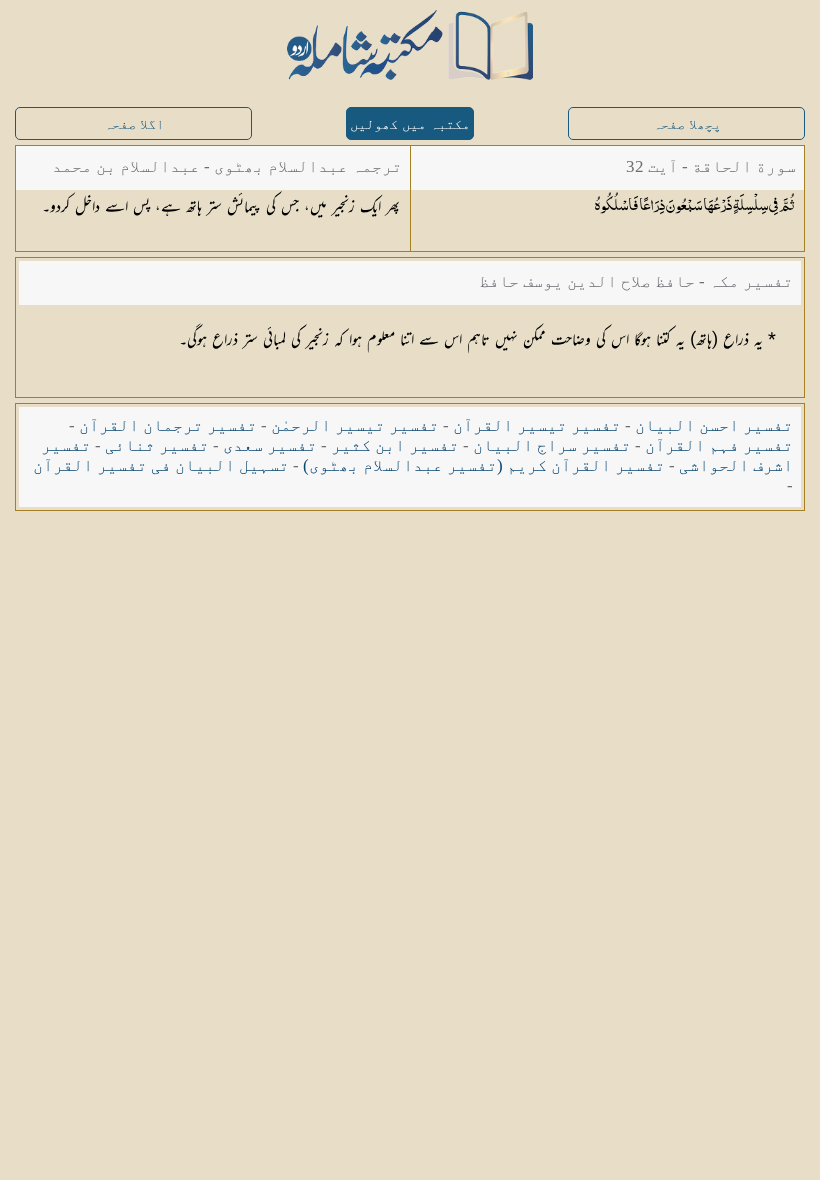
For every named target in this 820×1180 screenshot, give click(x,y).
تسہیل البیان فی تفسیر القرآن (161, 465)
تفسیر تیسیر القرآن (537, 425)
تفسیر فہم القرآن (719, 445)
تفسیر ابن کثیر (395, 445)
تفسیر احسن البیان (714, 425)
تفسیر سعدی (270, 445)
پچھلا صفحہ (687, 124)
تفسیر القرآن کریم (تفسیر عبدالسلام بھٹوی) (484, 465)
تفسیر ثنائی (157, 445)
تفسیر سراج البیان (552, 445)
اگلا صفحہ (134, 124)
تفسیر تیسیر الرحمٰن (355, 425)
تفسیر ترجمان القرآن (168, 425)
